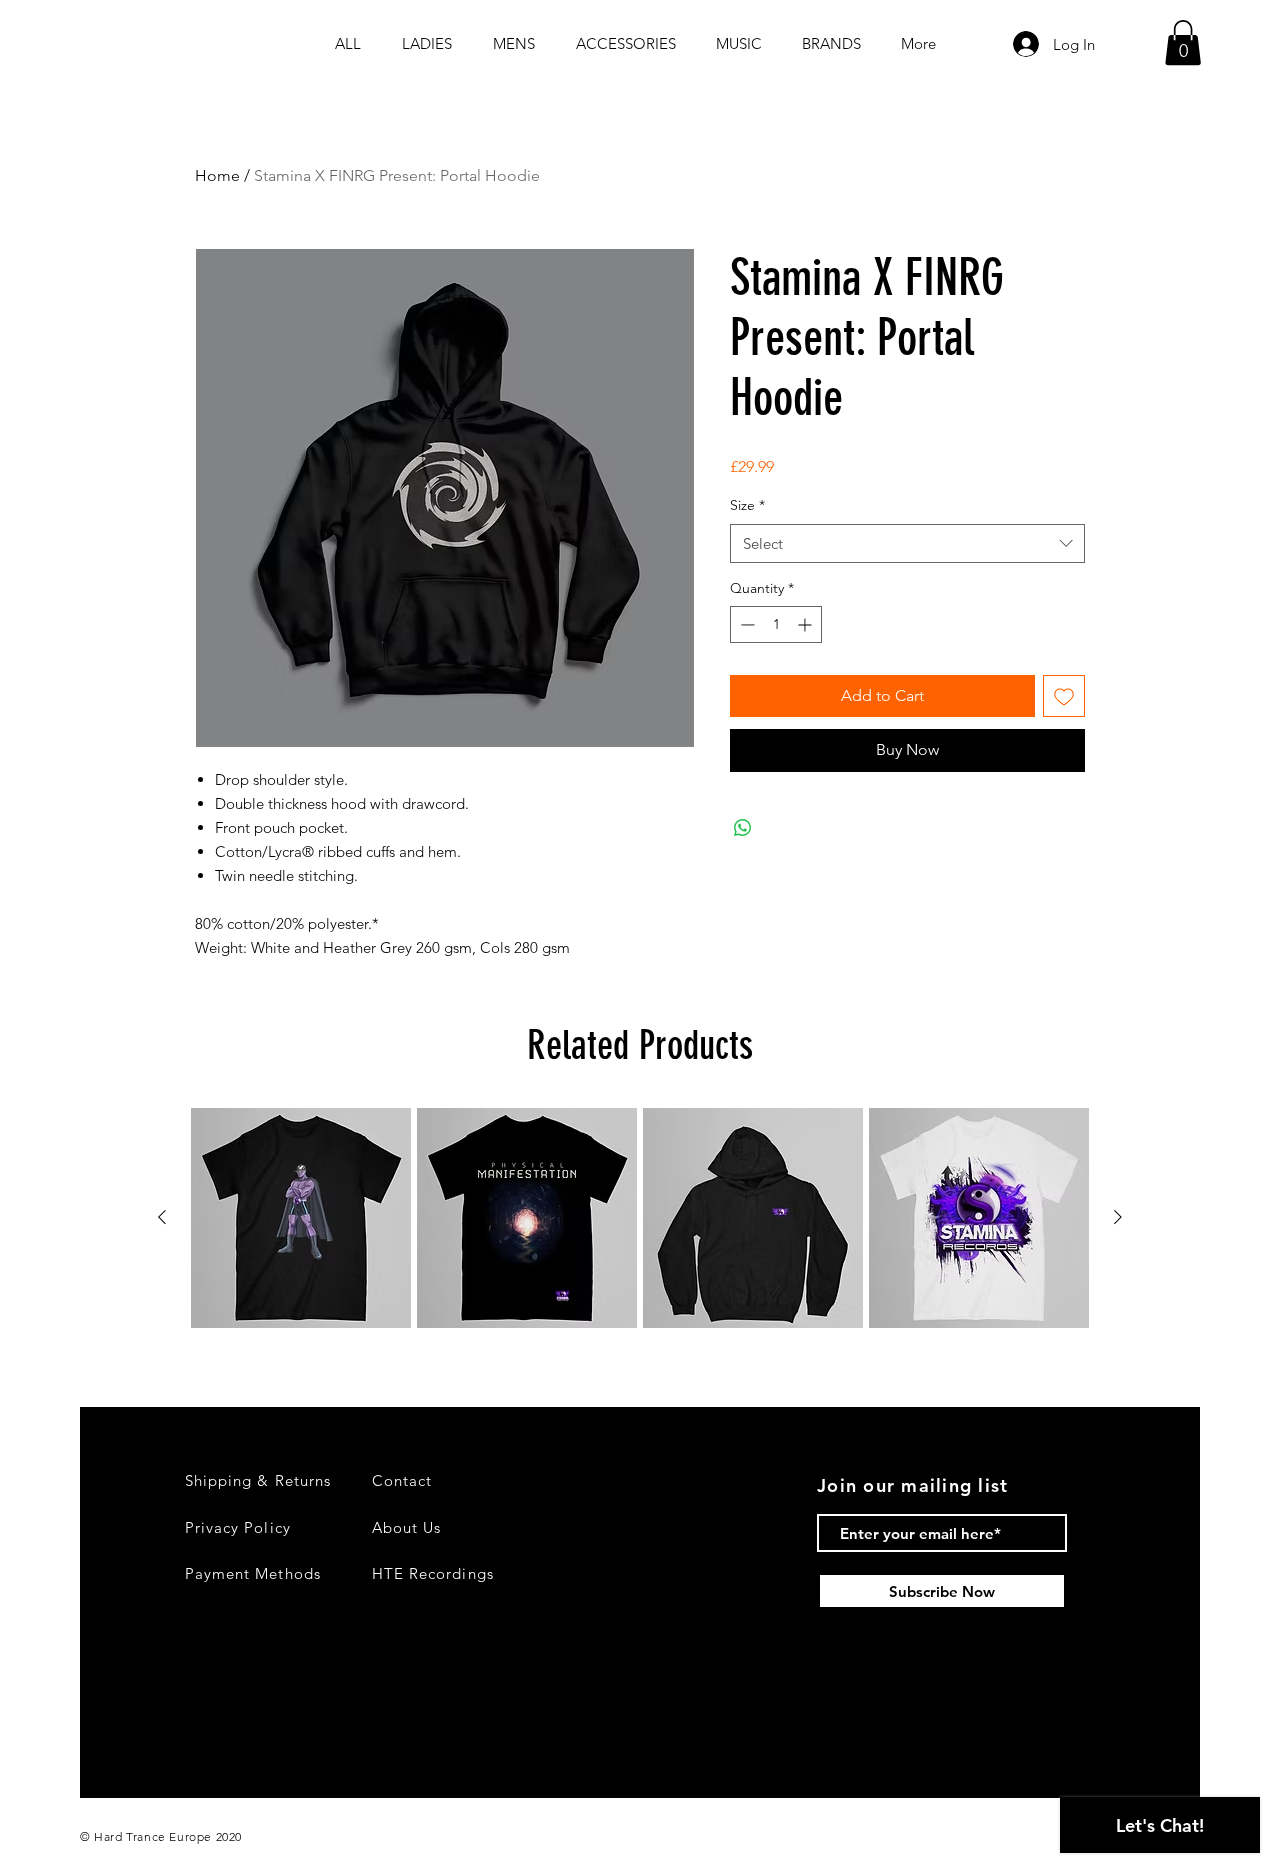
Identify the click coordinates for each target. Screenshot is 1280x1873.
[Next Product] (1118, 1217)
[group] (640, 1218)
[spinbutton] (776, 624)
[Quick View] (301, 1218)
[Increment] (806, 624)
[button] (1183, 42)
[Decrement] (745, 624)
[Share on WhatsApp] (743, 828)
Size (747, 505)
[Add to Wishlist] (1064, 696)
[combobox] (907, 543)
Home (217, 175)
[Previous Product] (162, 1217)
